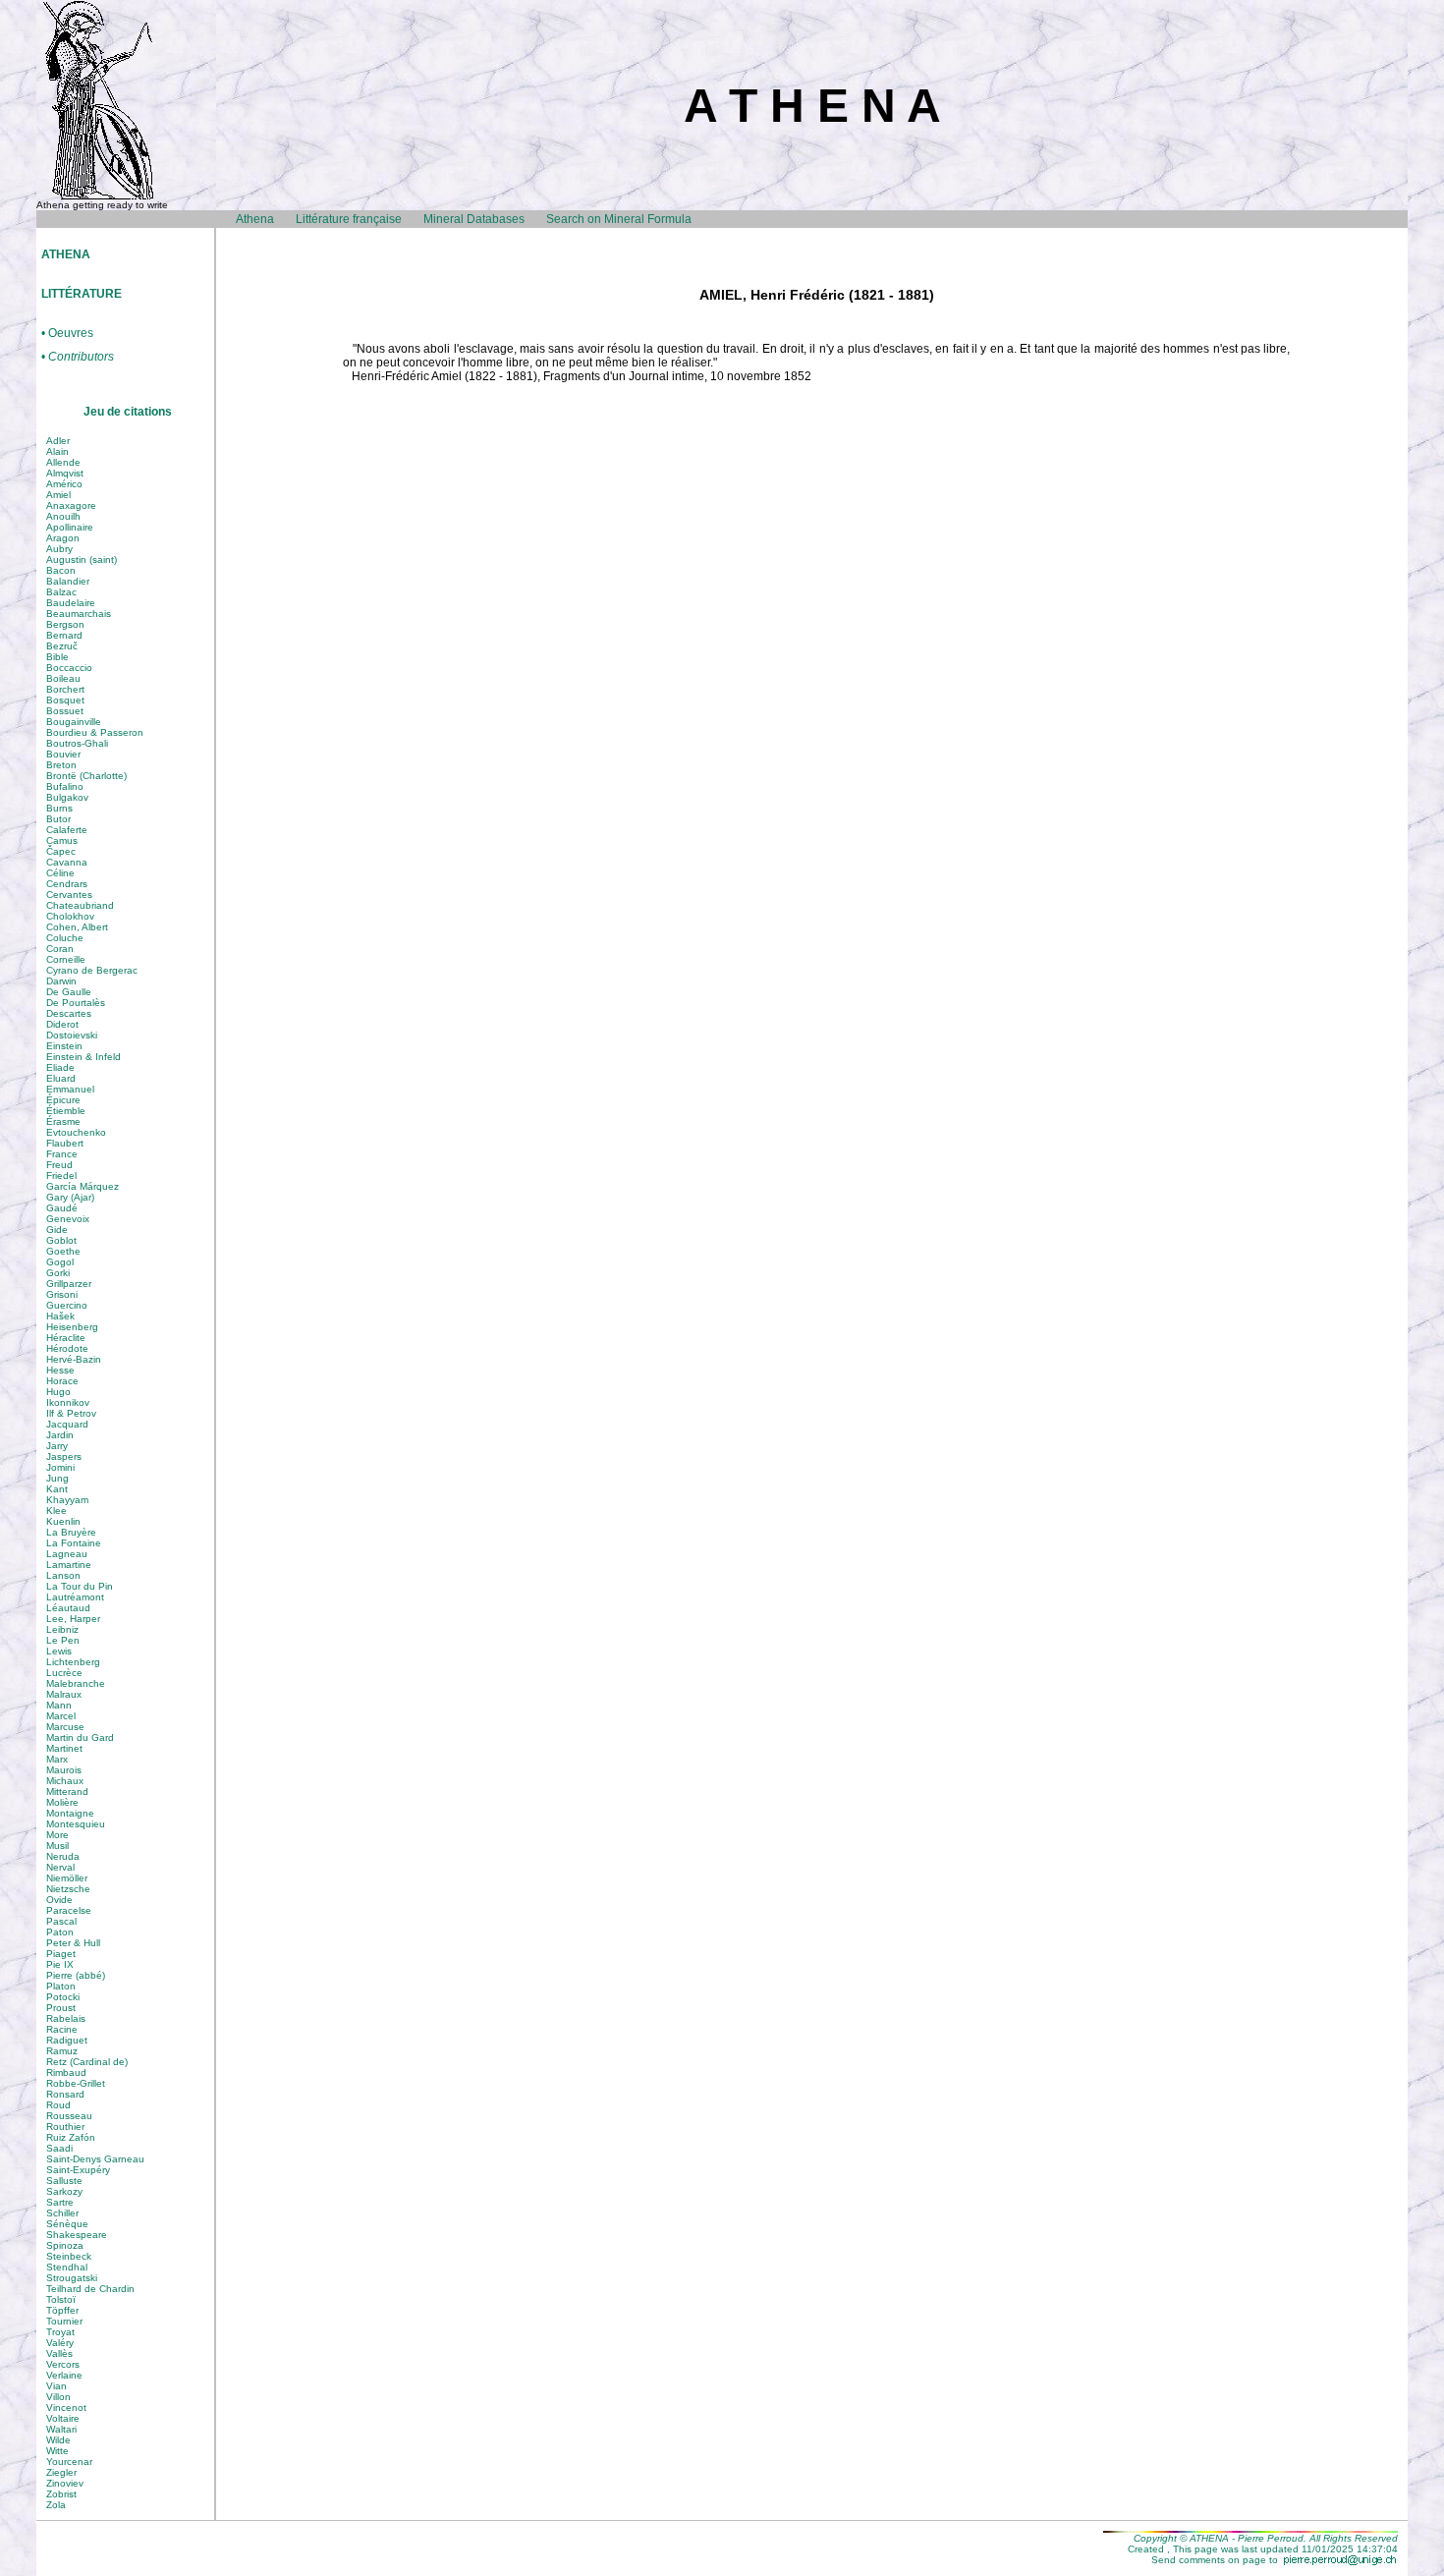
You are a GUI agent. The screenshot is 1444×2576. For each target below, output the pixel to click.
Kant (57, 1489)
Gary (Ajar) (70, 1197)
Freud (59, 1165)
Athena (255, 219)
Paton (60, 1932)
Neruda (63, 1856)
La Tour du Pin (80, 1586)
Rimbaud (66, 2072)
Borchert (65, 689)
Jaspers (64, 1456)
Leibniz (62, 1629)
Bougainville (74, 722)
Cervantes (69, 895)
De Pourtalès (76, 1003)
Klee (56, 1511)
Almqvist (65, 473)
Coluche (65, 938)
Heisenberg (72, 1327)
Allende (63, 462)
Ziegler (61, 2472)
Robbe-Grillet (76, 2083)
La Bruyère (71, 1532)
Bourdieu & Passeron (95, 732)
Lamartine (69, 1565)
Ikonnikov (68, 1402)
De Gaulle (69, 992)
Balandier (68, 581)
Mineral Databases (474, 219)
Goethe (63, 1251)
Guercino (67, 1305)
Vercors (63, 2364)
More (57, 1835)
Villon (58, 2397)
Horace (62, 1381)
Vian (56, 2386)
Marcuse (65, 1727)
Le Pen (63, 1640)
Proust (61, 2008)
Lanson (63, 1575)
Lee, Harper (73, 1619)
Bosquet (65, 700)
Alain (57, 451)
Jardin (60, 1435)
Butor (58, 819)
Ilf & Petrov (71, 1413)
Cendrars (67, 884)
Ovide (59, 1900)
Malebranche (76, 1683)
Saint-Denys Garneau (95, 2159)
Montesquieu (76, 1824)
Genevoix (68, 1219)
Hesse (60, 1370)
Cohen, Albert (77, 927)
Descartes (69, 1013)
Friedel (61, 1176)
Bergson (65, 624)
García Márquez (83, 1186)
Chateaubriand (80, 905)
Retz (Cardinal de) (87, 2062)
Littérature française (349, 219)
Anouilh (63, 516)
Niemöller (67, 1878)
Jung (57, 1478)
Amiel (58, 495)
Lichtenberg (73, 1662)
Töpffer (62, 2310)
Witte (57, 2451)
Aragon (63, 538)
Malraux (64, 1694)
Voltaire (63, 2418)
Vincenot (66, 2408)
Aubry (59, 549)
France (62, 1154)
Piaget (61, 1954)
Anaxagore (71, 505)
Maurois (64, 1770)
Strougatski (72, 2278)
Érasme (63, 1121)
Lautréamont (75, 1597)
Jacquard (67, 1424)
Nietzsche (68, 1889)
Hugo (58, 1392)
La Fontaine (74, 1543)
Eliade (60, 1067)
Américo (64, 484)
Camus (62, 840)
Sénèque (67, 2224)
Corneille (66, 959)
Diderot (62, 1024)
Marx (57, 1759)
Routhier (65, 2127)
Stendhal (67, 2267)
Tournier (64, 2321)
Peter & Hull (73, 1943)
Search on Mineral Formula (619, 219)
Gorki (58, 1273)
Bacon (61, 570)
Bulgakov (67, 797)
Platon (61, 1986)
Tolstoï (61, 2299)
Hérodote (67, 1348)
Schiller (62, 2213)
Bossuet (65, 711)
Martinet (64, 1748)
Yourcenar (69, 2462)
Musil (57, 1846)
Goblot (61, 1240)
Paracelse (69, 1910)
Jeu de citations (128, 412)
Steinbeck (69, 2256)
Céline (60, 873)
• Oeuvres (67, 334)
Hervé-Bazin (74, 1359)
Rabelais (66, 2018)
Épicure (63, 1100)
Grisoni (62, 1294)
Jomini (60, 1467)
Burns (59, 808)
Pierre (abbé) (76, 1975)
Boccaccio (69, 668)
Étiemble (66, 1111)
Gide (57, 1230)
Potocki (63, 1997)
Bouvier (63, 754)
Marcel (61, 1716)
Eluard (61, 1078)
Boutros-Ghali (77, 743)
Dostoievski (72, 1035)
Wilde (58, 2440)
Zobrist (61, 2494)
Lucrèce (64, 1673)
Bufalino (65, 786)
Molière (62, 1802)
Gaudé (62, 1208)
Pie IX (60, 1964)
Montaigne (70, 1813)
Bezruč (62, 646)
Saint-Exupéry (78, 2170)
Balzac (61, 592)
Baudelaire (71, 603)
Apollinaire (70, 527)
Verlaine (64, 2375)
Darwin (61, 981)
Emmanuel (70, 1089)
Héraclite (66, 1338)
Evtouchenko (76, 1132)
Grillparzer (69, 1284)
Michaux (65, 1781)
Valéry (60, 2343)
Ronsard (65, 2094)
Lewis (59, 1651)
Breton (61, 765)
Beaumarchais (79, 614)
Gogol (60, 1262)
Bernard (64, 635)
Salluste (64, 2181)
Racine (62, 2029)
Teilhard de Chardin (90, 2289)
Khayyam (67, 1500)
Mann (59, 1705)
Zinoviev (65, 2483)
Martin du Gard (80, 1737)
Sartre (60, 2202)
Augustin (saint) (82, 560)
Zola (56, 2505)
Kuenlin (63, 1521)
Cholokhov (70, 916)
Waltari (61, 2429)
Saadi (59, 2148)
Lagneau (67, 1554)
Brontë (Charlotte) (86, 776)
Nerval (60, 1867)
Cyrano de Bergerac (92, 970)
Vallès (59, 2353)
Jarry (57, 1446)
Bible (57, 657)
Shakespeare (77, 2235)
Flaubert (65, 1143)
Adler (58, 441)
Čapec (61, 851)
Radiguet (67, 2040)
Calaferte (67, 830)
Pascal (61, 1921)
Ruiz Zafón (71, 2137)
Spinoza (65, 2245)
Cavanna (67, 862)
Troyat (60, 2332)
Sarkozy (64, 2191)
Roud (58, 2105)
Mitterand (67, 1792)
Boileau (63, 678)
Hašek (60, 1316)
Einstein (64, 1046)
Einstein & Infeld (83, 1057)
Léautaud (68, 1608)
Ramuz (62, 2051)
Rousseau (69, 2116)
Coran (60, 949)
